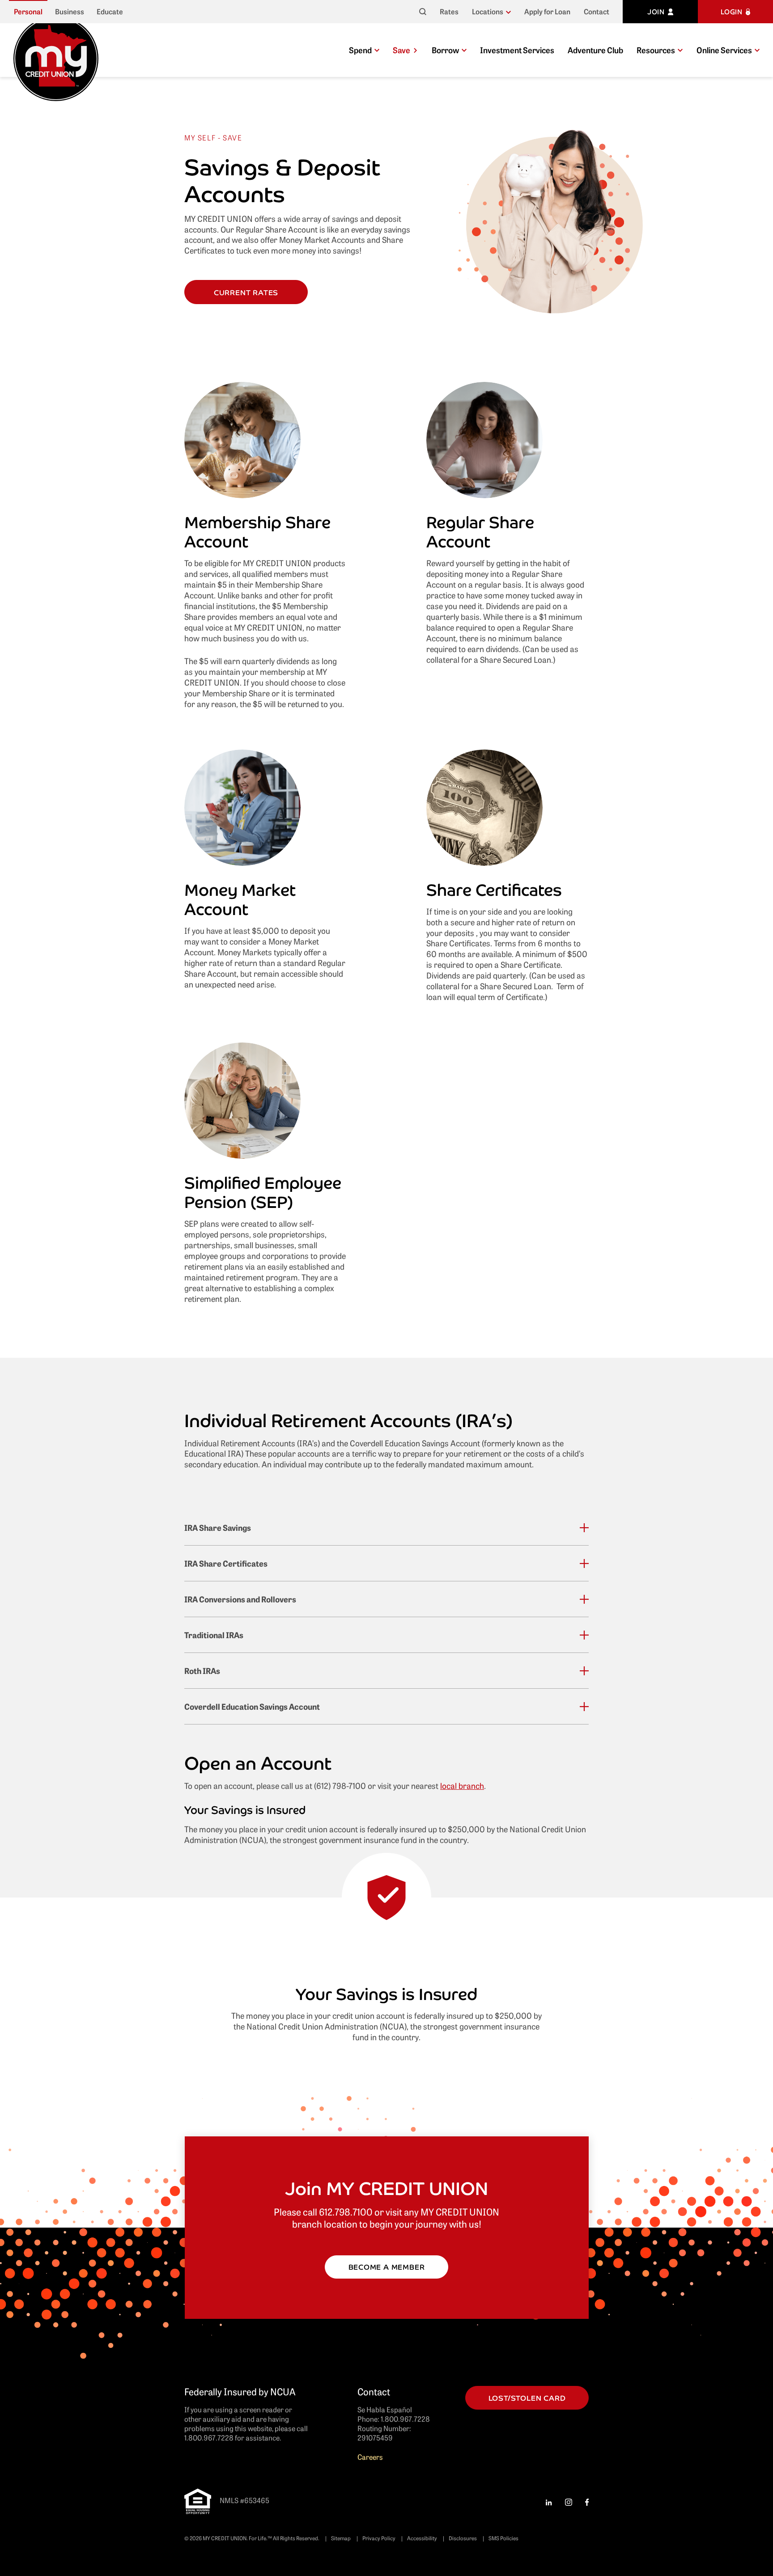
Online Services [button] (724, 50)
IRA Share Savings (218, 1527)
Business (70, 11)
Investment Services (517, 50)
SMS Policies (503, 2538)
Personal (28, 11)
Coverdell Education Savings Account (252, 1706)
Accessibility (422, 2538)
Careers (370, 2457)
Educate (110, 11)
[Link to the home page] (56, 57)
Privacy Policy (379, 2538)
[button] (491, 12)
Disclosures (463, 2538)
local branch (462, 1785)
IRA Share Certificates (226, 1563)
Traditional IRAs (214, 1635)
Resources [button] (656, 50)
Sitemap (341, 2538)
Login (732, 11)
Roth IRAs (202, 1671)
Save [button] (401, 50)
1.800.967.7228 (405, 2419)
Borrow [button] (445, 50)
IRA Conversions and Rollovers (240, 1599)
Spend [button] (360, 50)
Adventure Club (595, 50)
